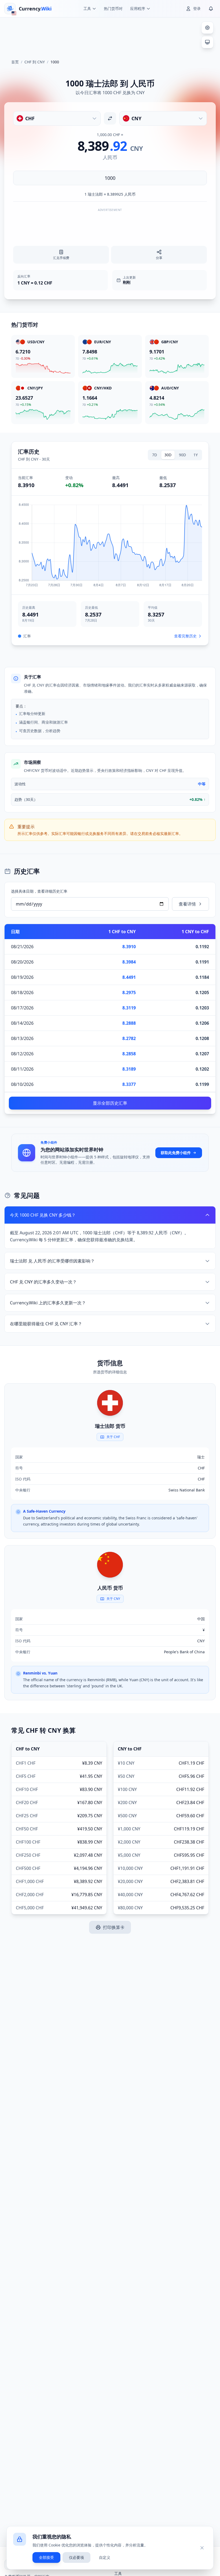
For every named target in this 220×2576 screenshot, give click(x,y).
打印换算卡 (114, 1927)
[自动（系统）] (207, 42)
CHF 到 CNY (35, 62)
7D (155, 455)
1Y (196, 455)
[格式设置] (207, 28)
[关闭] (202, 2548)
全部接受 (46, 2557)
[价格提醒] (211, 9)
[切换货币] (110, 118)
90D (182, 455)
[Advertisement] (110, 36)
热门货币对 (113, 8)
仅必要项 (76, 2557)
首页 (15, 62)
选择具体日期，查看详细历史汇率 (39, 891)
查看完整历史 (185, 636)
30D (168, 455)
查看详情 (187, 904)
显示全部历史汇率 (110, 1103)
